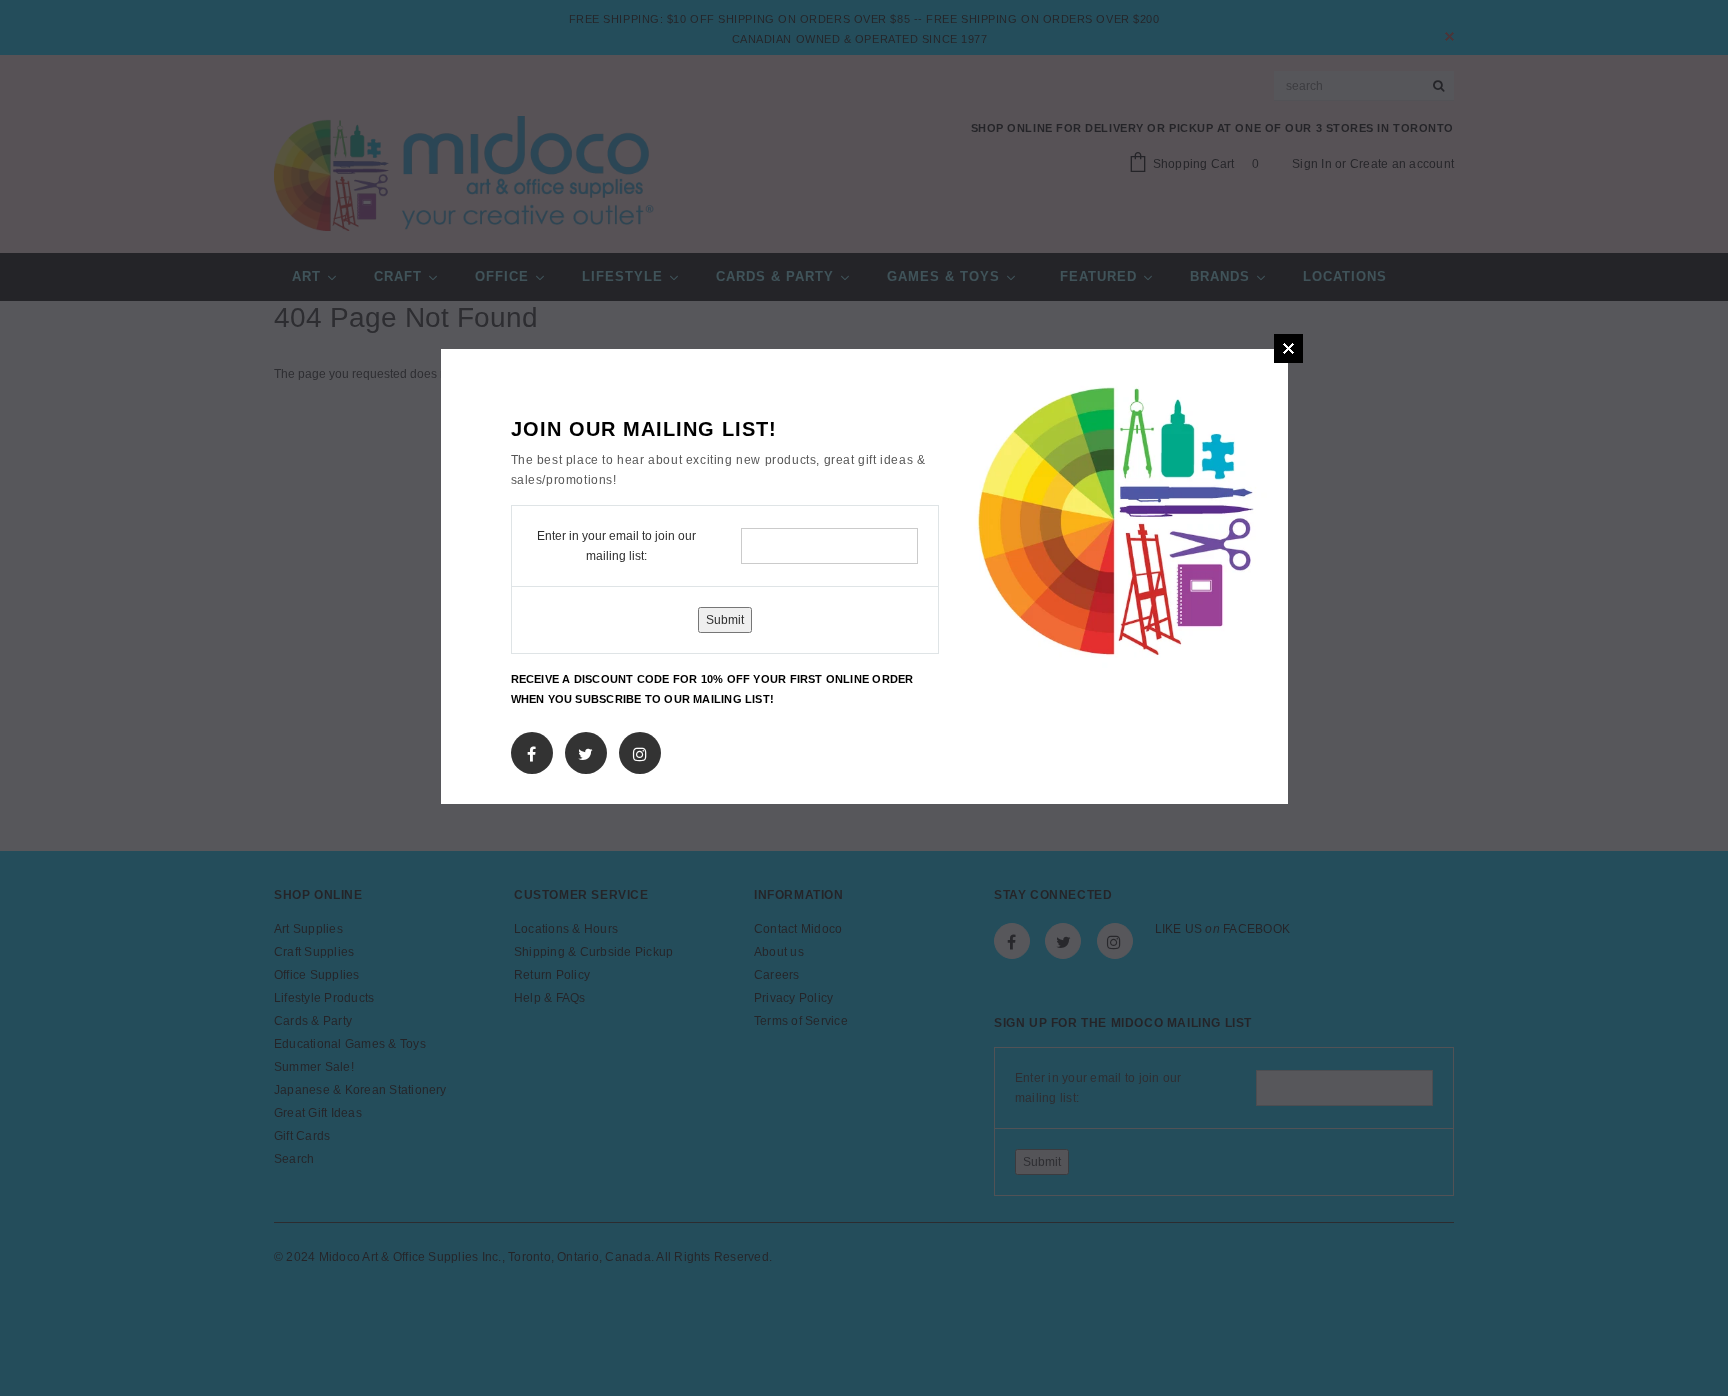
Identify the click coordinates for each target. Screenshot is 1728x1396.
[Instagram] (640, 750)
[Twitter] (585, 750)
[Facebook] (531, 750)
